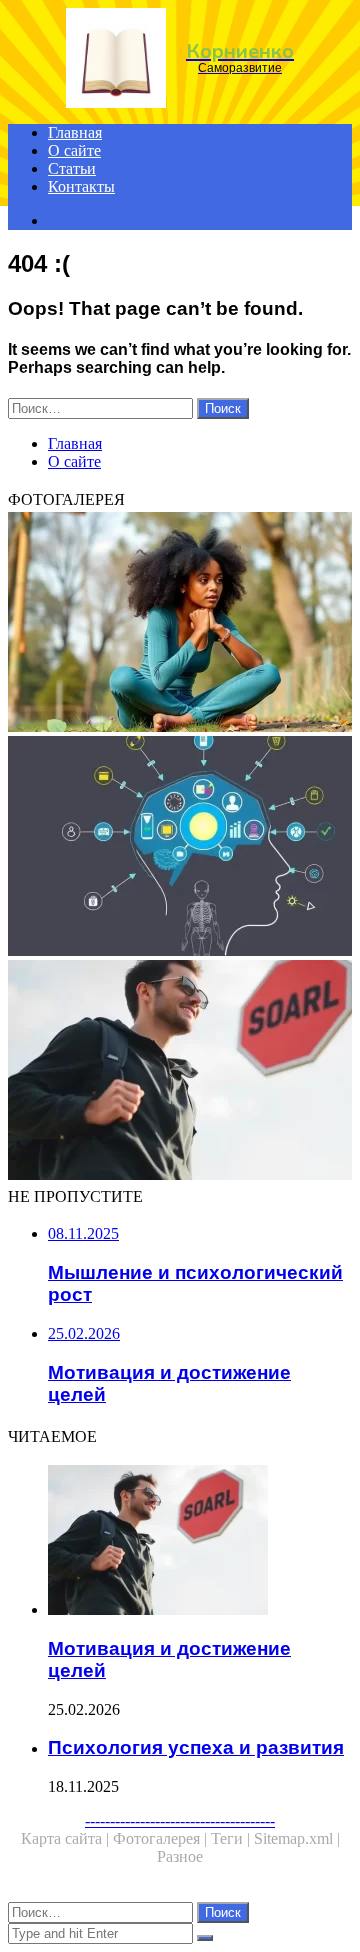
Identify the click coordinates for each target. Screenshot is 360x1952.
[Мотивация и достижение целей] (180, 1072)
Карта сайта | (67, 1838)
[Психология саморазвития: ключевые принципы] (180, 848)
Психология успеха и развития (196, 1747)
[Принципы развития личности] (180, 624)
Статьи (72, 168)
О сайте (74, 150)
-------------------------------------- (180, 1820)
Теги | (232, 1838)
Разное (180, 1856)
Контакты (81, 186)
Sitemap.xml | (297, 1838)
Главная (75, 132)
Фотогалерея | (162, 1838)
